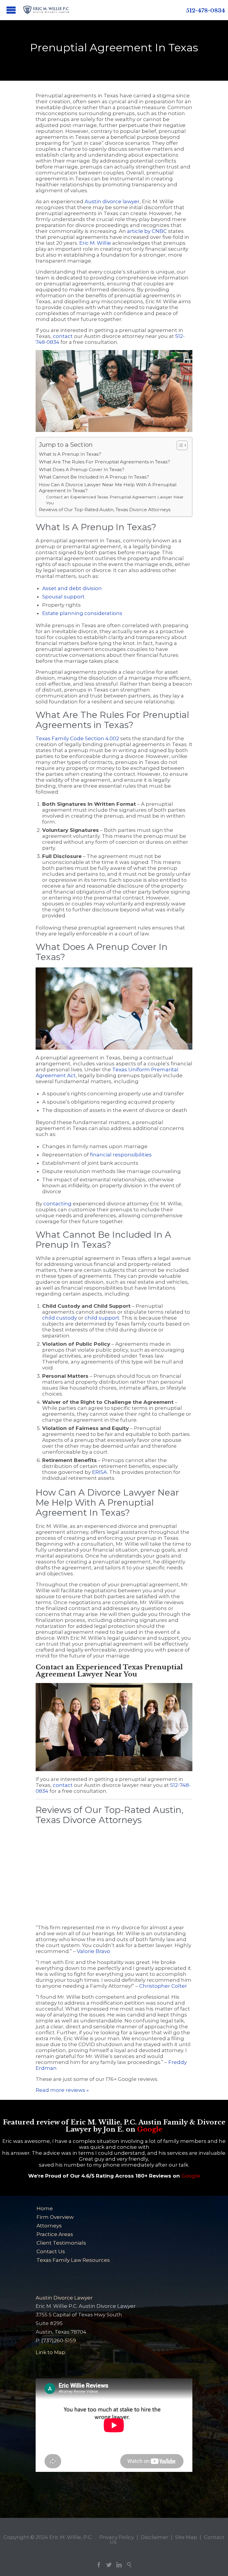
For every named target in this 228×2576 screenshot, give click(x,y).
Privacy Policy (117, 2537)
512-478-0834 (205, 11)
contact (63, 336)
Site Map (186, 2537)
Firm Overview (55, 2217)
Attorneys (49, 2226)
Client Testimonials (61, 2243)
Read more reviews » (62, 2090)
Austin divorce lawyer (112, 201)
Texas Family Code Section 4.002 (77, 738)
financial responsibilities (121, 1155)
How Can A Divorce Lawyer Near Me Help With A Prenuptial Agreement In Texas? (108, 488)
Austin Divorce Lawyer (64, 2298)
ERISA (100, 1472)
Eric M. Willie (95, 243)
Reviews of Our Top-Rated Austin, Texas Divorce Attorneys (105, 510)
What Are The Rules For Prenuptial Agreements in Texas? (104, 462)
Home (45, 2208)
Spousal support (63, 597)
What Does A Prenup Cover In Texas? (82, 469)
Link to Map (50, 2352)
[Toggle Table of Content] (179, 445)
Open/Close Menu (11, 10)
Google (150, 2129)
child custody (60, 1318)
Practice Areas (55, 2234)
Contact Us (51, 2251)
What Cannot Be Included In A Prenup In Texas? (94, 477)
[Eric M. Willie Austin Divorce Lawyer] (46, 10)
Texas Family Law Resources (73, 2260)
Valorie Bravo (94, 1951)
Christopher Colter (163, 1986)
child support (102, 1318)
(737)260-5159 (59, 2340)
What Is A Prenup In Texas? (70, 454)
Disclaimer (155, 2537)
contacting (57, 1204)
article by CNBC (147, 231)
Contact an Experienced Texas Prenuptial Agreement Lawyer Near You (115, 500)
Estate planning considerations (82, 613)
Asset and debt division (72, 588)
